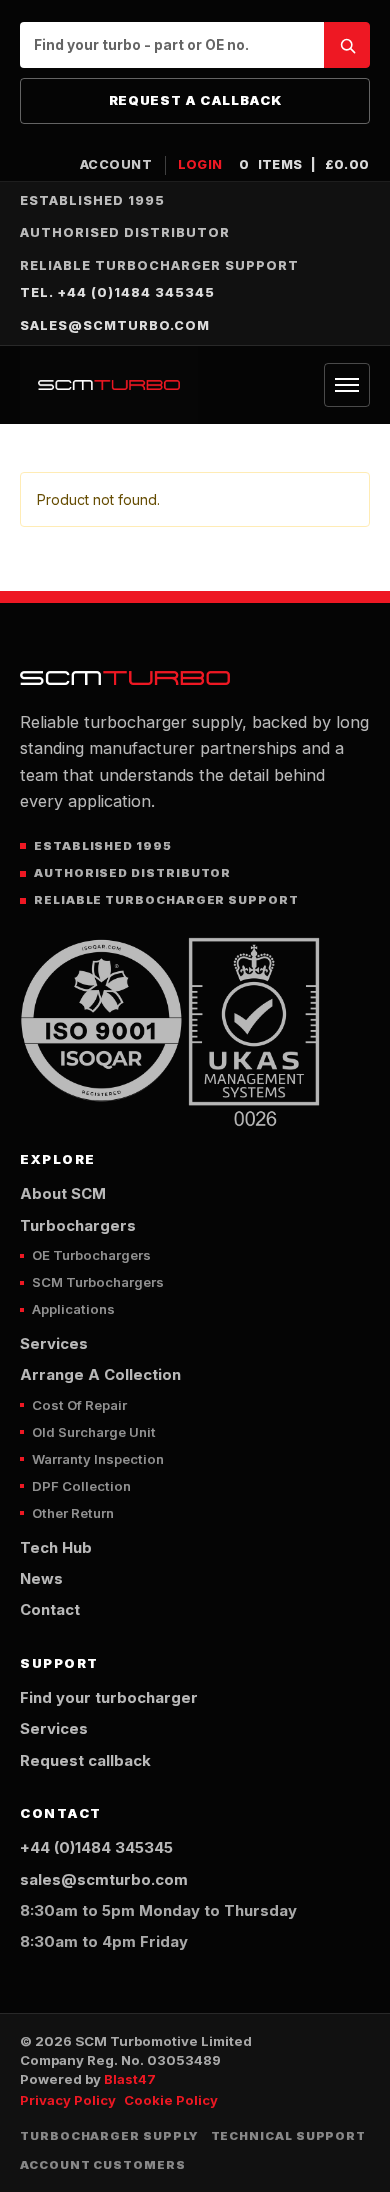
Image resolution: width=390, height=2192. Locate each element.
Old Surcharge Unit (94, 1432)
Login (201, 164)
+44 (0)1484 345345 (96, 1848)
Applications (73, 1309)
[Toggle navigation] (347, 385)
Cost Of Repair (79, 1405)
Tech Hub (56, 1548)
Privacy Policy (68, 2100)
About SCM (63, 1194)
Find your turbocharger (109, 1698)
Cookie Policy (171, 2100)
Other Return (73, 1513)
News (41, 1579)
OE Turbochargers (91, 1255)
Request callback (85, 1761)
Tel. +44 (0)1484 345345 (117, 292)
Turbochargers (78, 1226)
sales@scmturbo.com (115, 325)
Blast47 (130, 2079)
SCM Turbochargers (98, 1282)
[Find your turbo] (347, 45)
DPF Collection (81, 1486)
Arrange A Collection (100, 1375)
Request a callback (195, 100)
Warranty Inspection (98, 1459)
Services (54, 1344)
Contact (50, 1610)
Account (116, 164)
